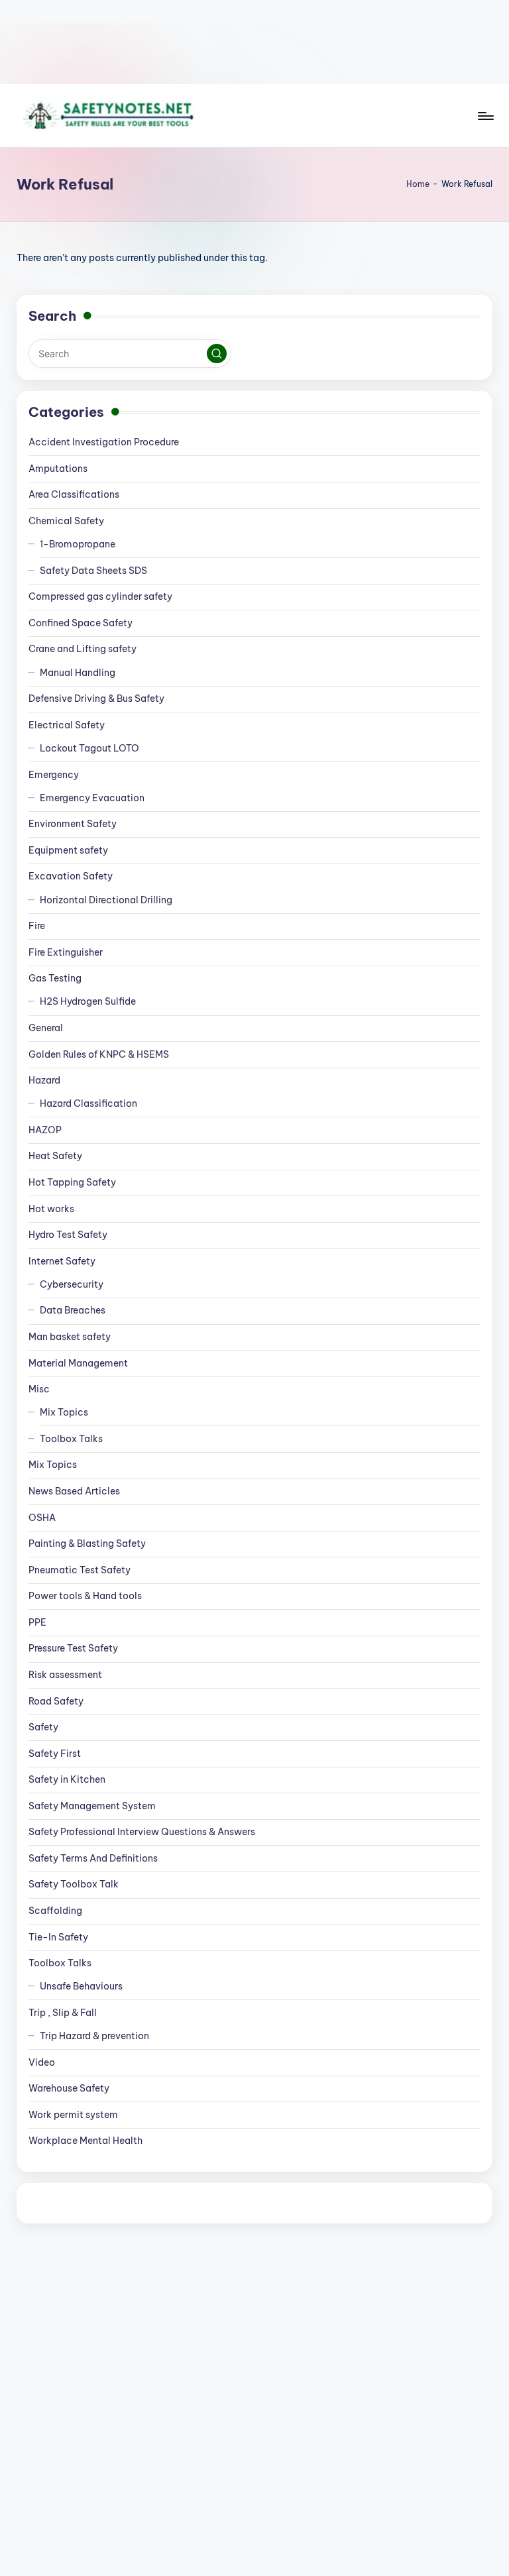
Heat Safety (55, 1156)
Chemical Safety (66, 521)
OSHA (42, 1518)
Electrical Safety (67, 725)
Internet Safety (62, 1261)
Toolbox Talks (71, 1439)
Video (42, 2062)
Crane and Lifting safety (83, 649)
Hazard (44, 1080)
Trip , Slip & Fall (63, 2013)
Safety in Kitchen (67, 1779)
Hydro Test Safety (68, 1235)
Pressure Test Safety (73, 1648)
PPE (37, 1622)
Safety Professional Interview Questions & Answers (142, 1832)
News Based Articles (74, 1491)
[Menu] (485, 116)
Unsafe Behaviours (81, 1986)
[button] (217, 354)
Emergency (54, 775)
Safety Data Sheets (93, 571)
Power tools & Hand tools (85, 1596)
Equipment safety (68, 850)
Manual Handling (78, 673)
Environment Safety (73, 824)
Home (418, 184)
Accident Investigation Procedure (104, 442)
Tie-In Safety (58, 1937)
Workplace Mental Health (85, 2141)
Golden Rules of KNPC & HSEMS (99, 1054)
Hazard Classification (88, 1103)
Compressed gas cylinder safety (100, 596)
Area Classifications (74, 494)
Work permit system (73, 2115)
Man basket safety (70, 1337)
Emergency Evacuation (92, 798)
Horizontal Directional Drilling (106, 900)
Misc (39, 1389)
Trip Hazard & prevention (94, 2036)
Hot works (51, 1209)
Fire (37, 926)
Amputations (58, 469)
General (46, 1028)
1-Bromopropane (78, 544)
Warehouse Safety (69, 2088)
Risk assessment (65, 1675)
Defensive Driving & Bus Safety (96, 699)
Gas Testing (55, 978)
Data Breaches (73, 1310)
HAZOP (45, 1130)
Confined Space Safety (81, 623)
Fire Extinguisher (66, 952)
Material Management (78, 1363)
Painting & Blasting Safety (87, 1543)
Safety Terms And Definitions (93, 1858)
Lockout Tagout (89, 748)
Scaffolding (55, 1911)
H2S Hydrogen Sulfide (88, 1001)
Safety (43, 1727)
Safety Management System (92, 1806)
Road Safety (56, 1701)
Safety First (55, 1754)
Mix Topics (64, 1412)
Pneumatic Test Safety (80, 1570)
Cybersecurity (72, 1284)
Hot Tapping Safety (72, 1182)
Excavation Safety (71, 876)
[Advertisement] (254, 42)
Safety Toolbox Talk (74, 1884)
